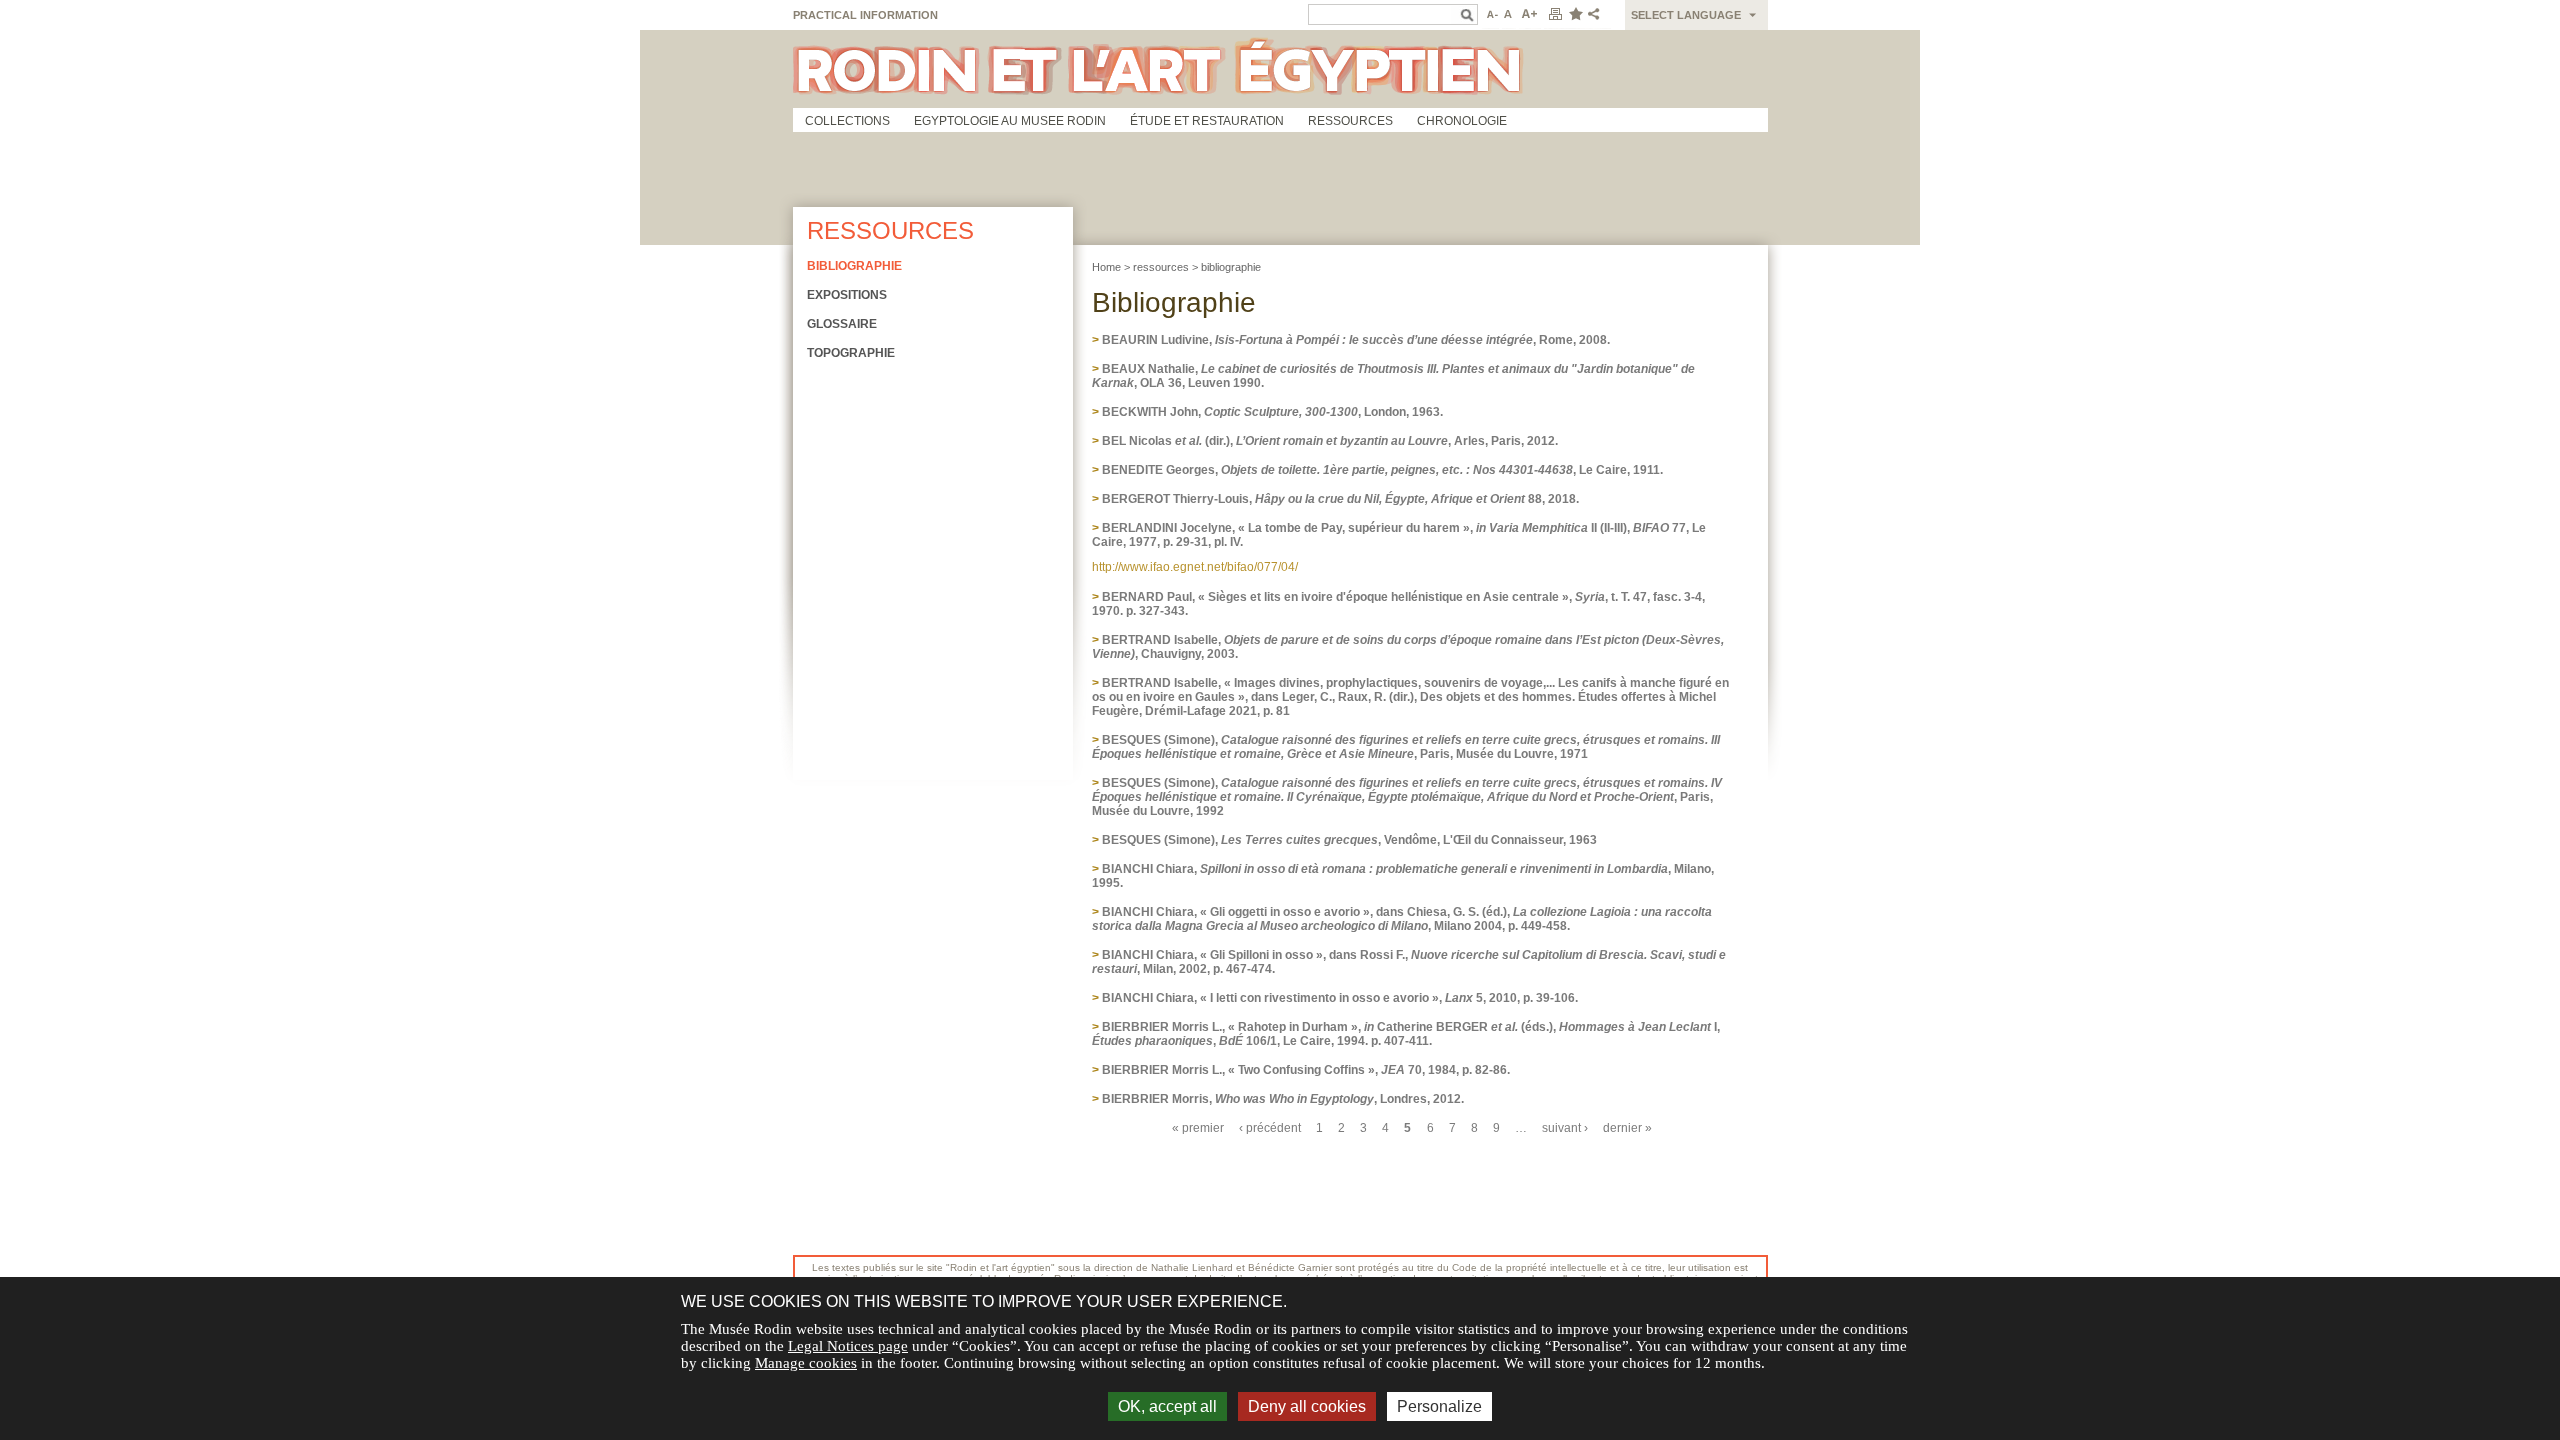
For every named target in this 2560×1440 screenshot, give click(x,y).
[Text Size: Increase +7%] (1530, 15)
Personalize (1439, 1406)
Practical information (865, 15)
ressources (1161, 267)
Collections (847, 121)
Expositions (847, 295)
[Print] (1555, 15)
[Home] (1280, 69)
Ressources (1350, 121)
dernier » (1627, 1128)
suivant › (1565, 1128)
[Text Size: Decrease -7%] (1490, 15)
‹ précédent (1270, 1128)
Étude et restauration (1207, 121)
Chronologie (1462, 121)
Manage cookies (806, 1363)
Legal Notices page (848, 1346)
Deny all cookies (1307, 1406)
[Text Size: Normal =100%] (1509, 15)
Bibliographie (854, 266)
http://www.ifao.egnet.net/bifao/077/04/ (1195, 567)
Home (1106, 267)
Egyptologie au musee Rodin (1010, 121)
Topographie (851, 353)
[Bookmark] (1575, 15)
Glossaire (842, 324)
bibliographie (1231, 267)
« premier (1198, 1128)
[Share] (1598, 15)
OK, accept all (1167, 1406)
